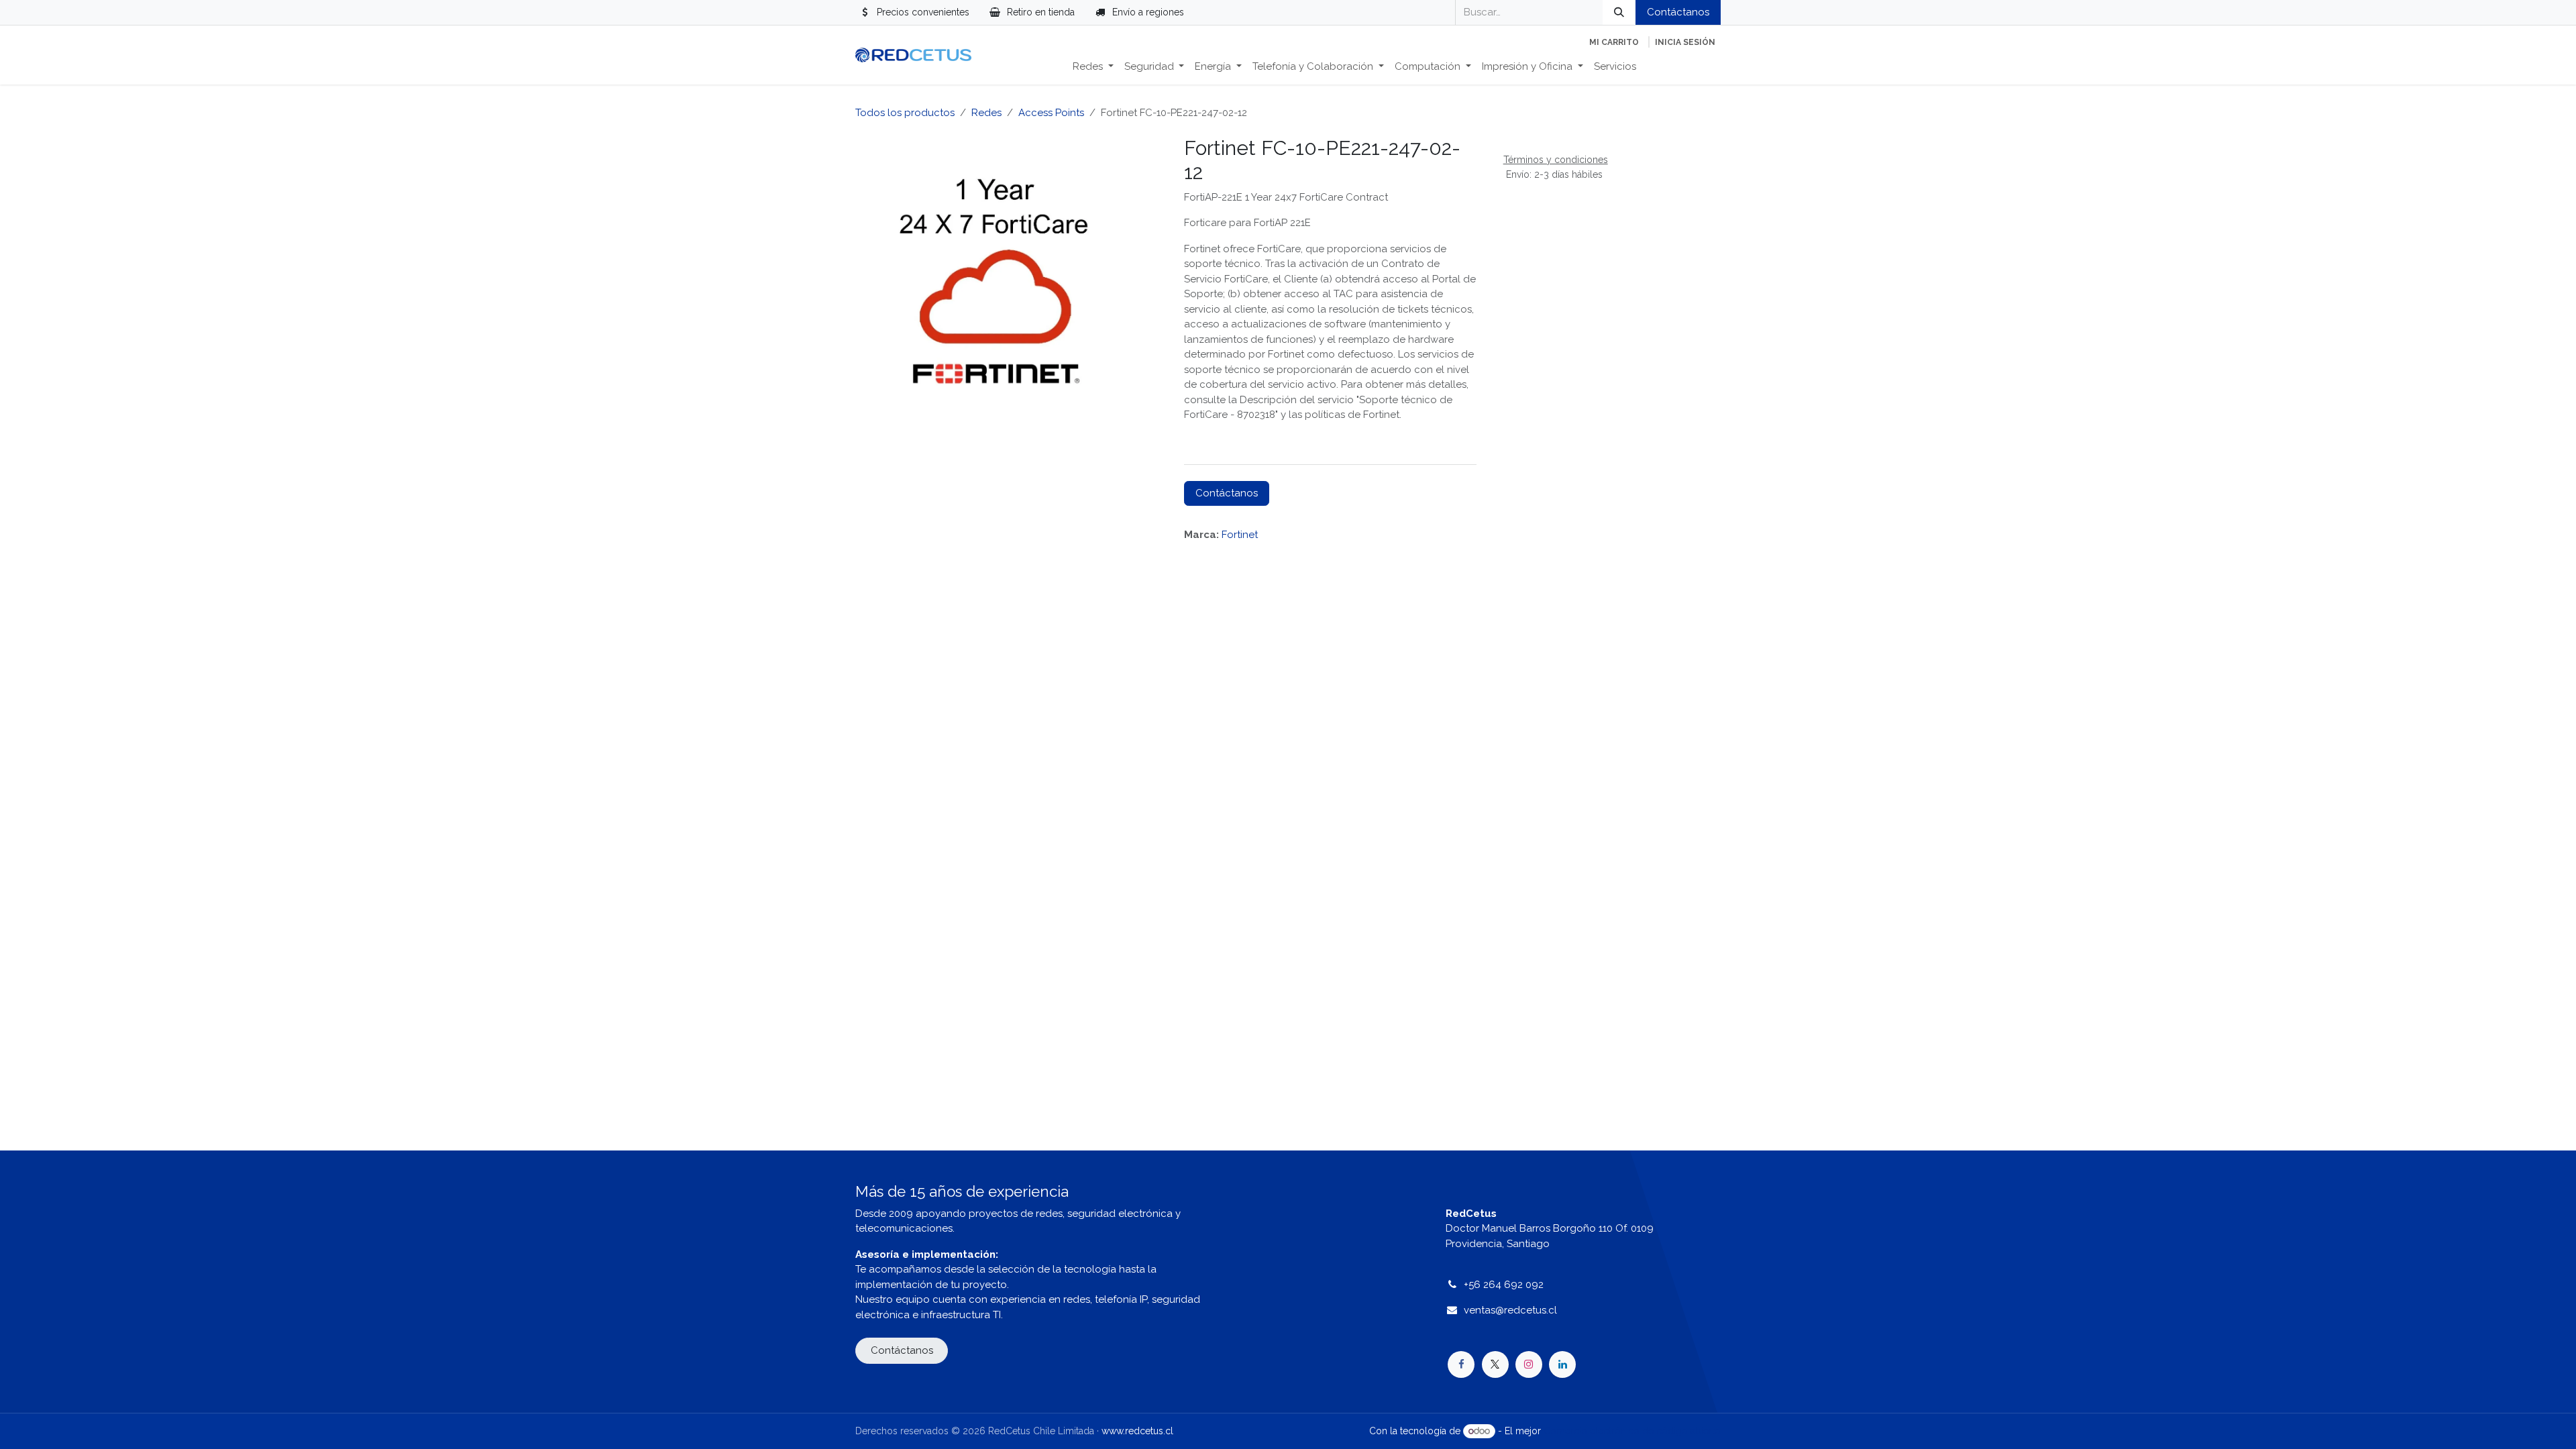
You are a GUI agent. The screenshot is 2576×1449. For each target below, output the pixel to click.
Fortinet (1240, 535)
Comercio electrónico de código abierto (1632, 1431)
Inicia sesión (1685, 42)
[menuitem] (1093, 67)
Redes (986, 113)
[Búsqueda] (1619, 12)
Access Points (1051, 113)
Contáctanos (1678, 12)
